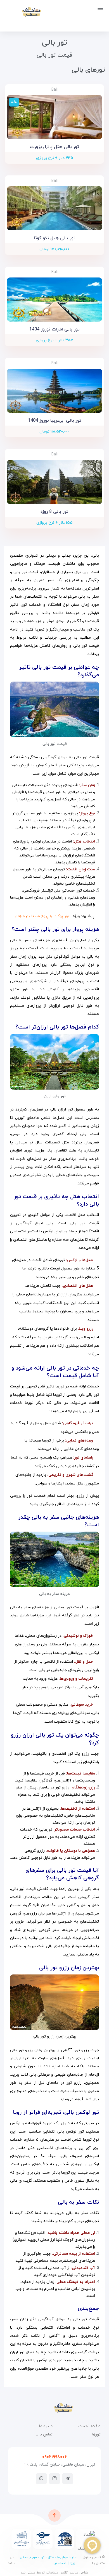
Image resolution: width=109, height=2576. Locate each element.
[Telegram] (68, 2478)
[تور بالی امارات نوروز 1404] (54, 300)
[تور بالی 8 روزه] (54, 482)
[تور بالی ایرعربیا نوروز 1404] (54, 391)
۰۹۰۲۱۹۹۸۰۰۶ (54, 2457)
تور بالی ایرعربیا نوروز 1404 (55, 421)
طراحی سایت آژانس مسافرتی (67, 2573)
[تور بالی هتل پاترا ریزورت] (54, 117)
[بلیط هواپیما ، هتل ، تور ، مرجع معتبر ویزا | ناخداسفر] (23, 12)
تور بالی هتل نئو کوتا (55, 238)
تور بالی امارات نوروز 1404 (54, 329)
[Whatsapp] (41, 2478)
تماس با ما (44, 2434)
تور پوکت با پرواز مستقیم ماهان (42, 916)
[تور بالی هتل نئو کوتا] (54, 208)
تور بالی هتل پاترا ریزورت (54, 147)
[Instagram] (54, 2478)
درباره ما (46, 2426)
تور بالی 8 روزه (54, 512)
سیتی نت (28, 2573)
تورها (96, 2434)
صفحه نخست (89, 2426)
